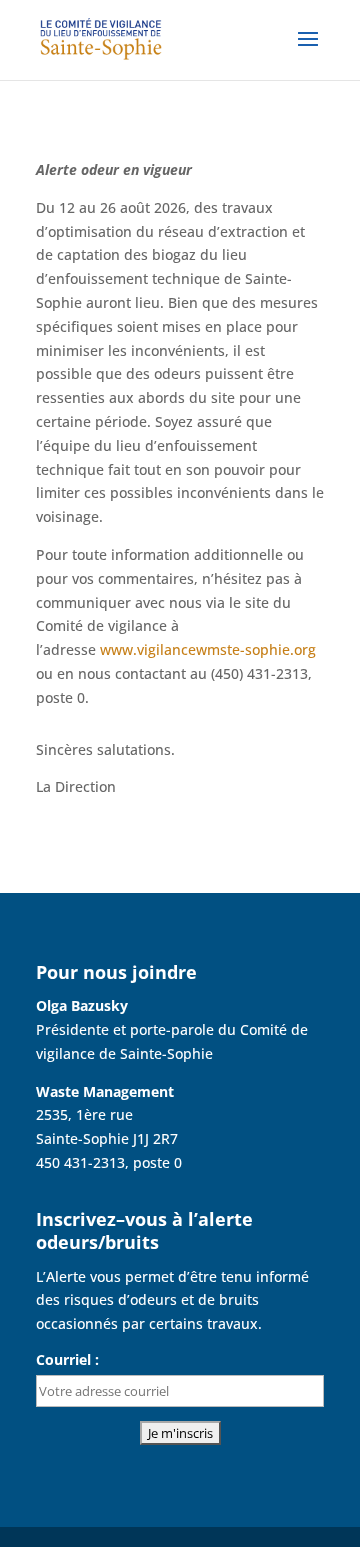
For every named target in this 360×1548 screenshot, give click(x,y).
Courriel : (67, 1359)
